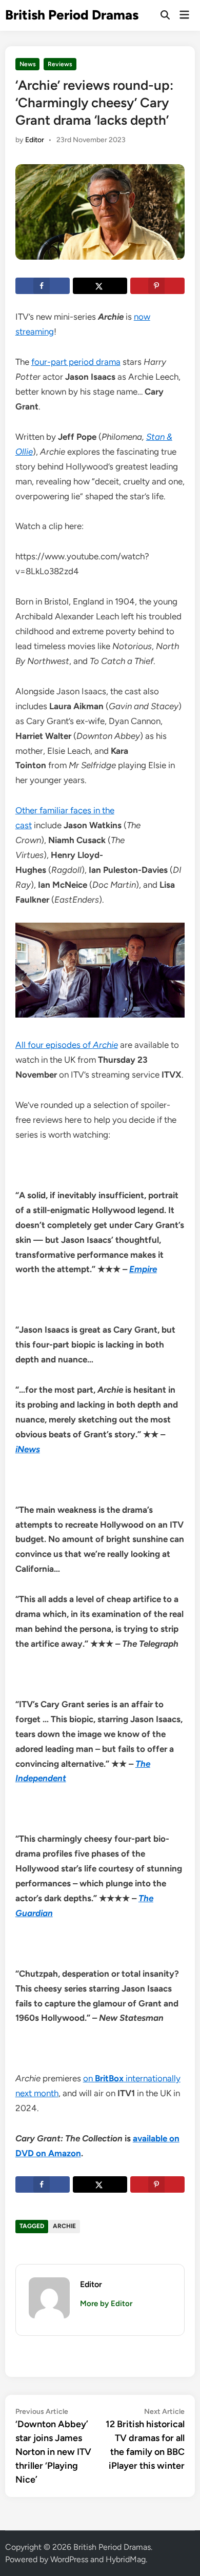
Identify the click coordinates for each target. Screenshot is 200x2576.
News (28, 64)
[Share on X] (100, 286)
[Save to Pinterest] (157, 286)
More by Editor (106, 2304)
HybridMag (126, 2559)
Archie (64, 2226)
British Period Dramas (72, 15)
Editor (35, 140)
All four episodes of (67, 1045)
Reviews (60, 64)
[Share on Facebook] (43, 286)
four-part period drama (76, 362)
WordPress (69, 2559)
